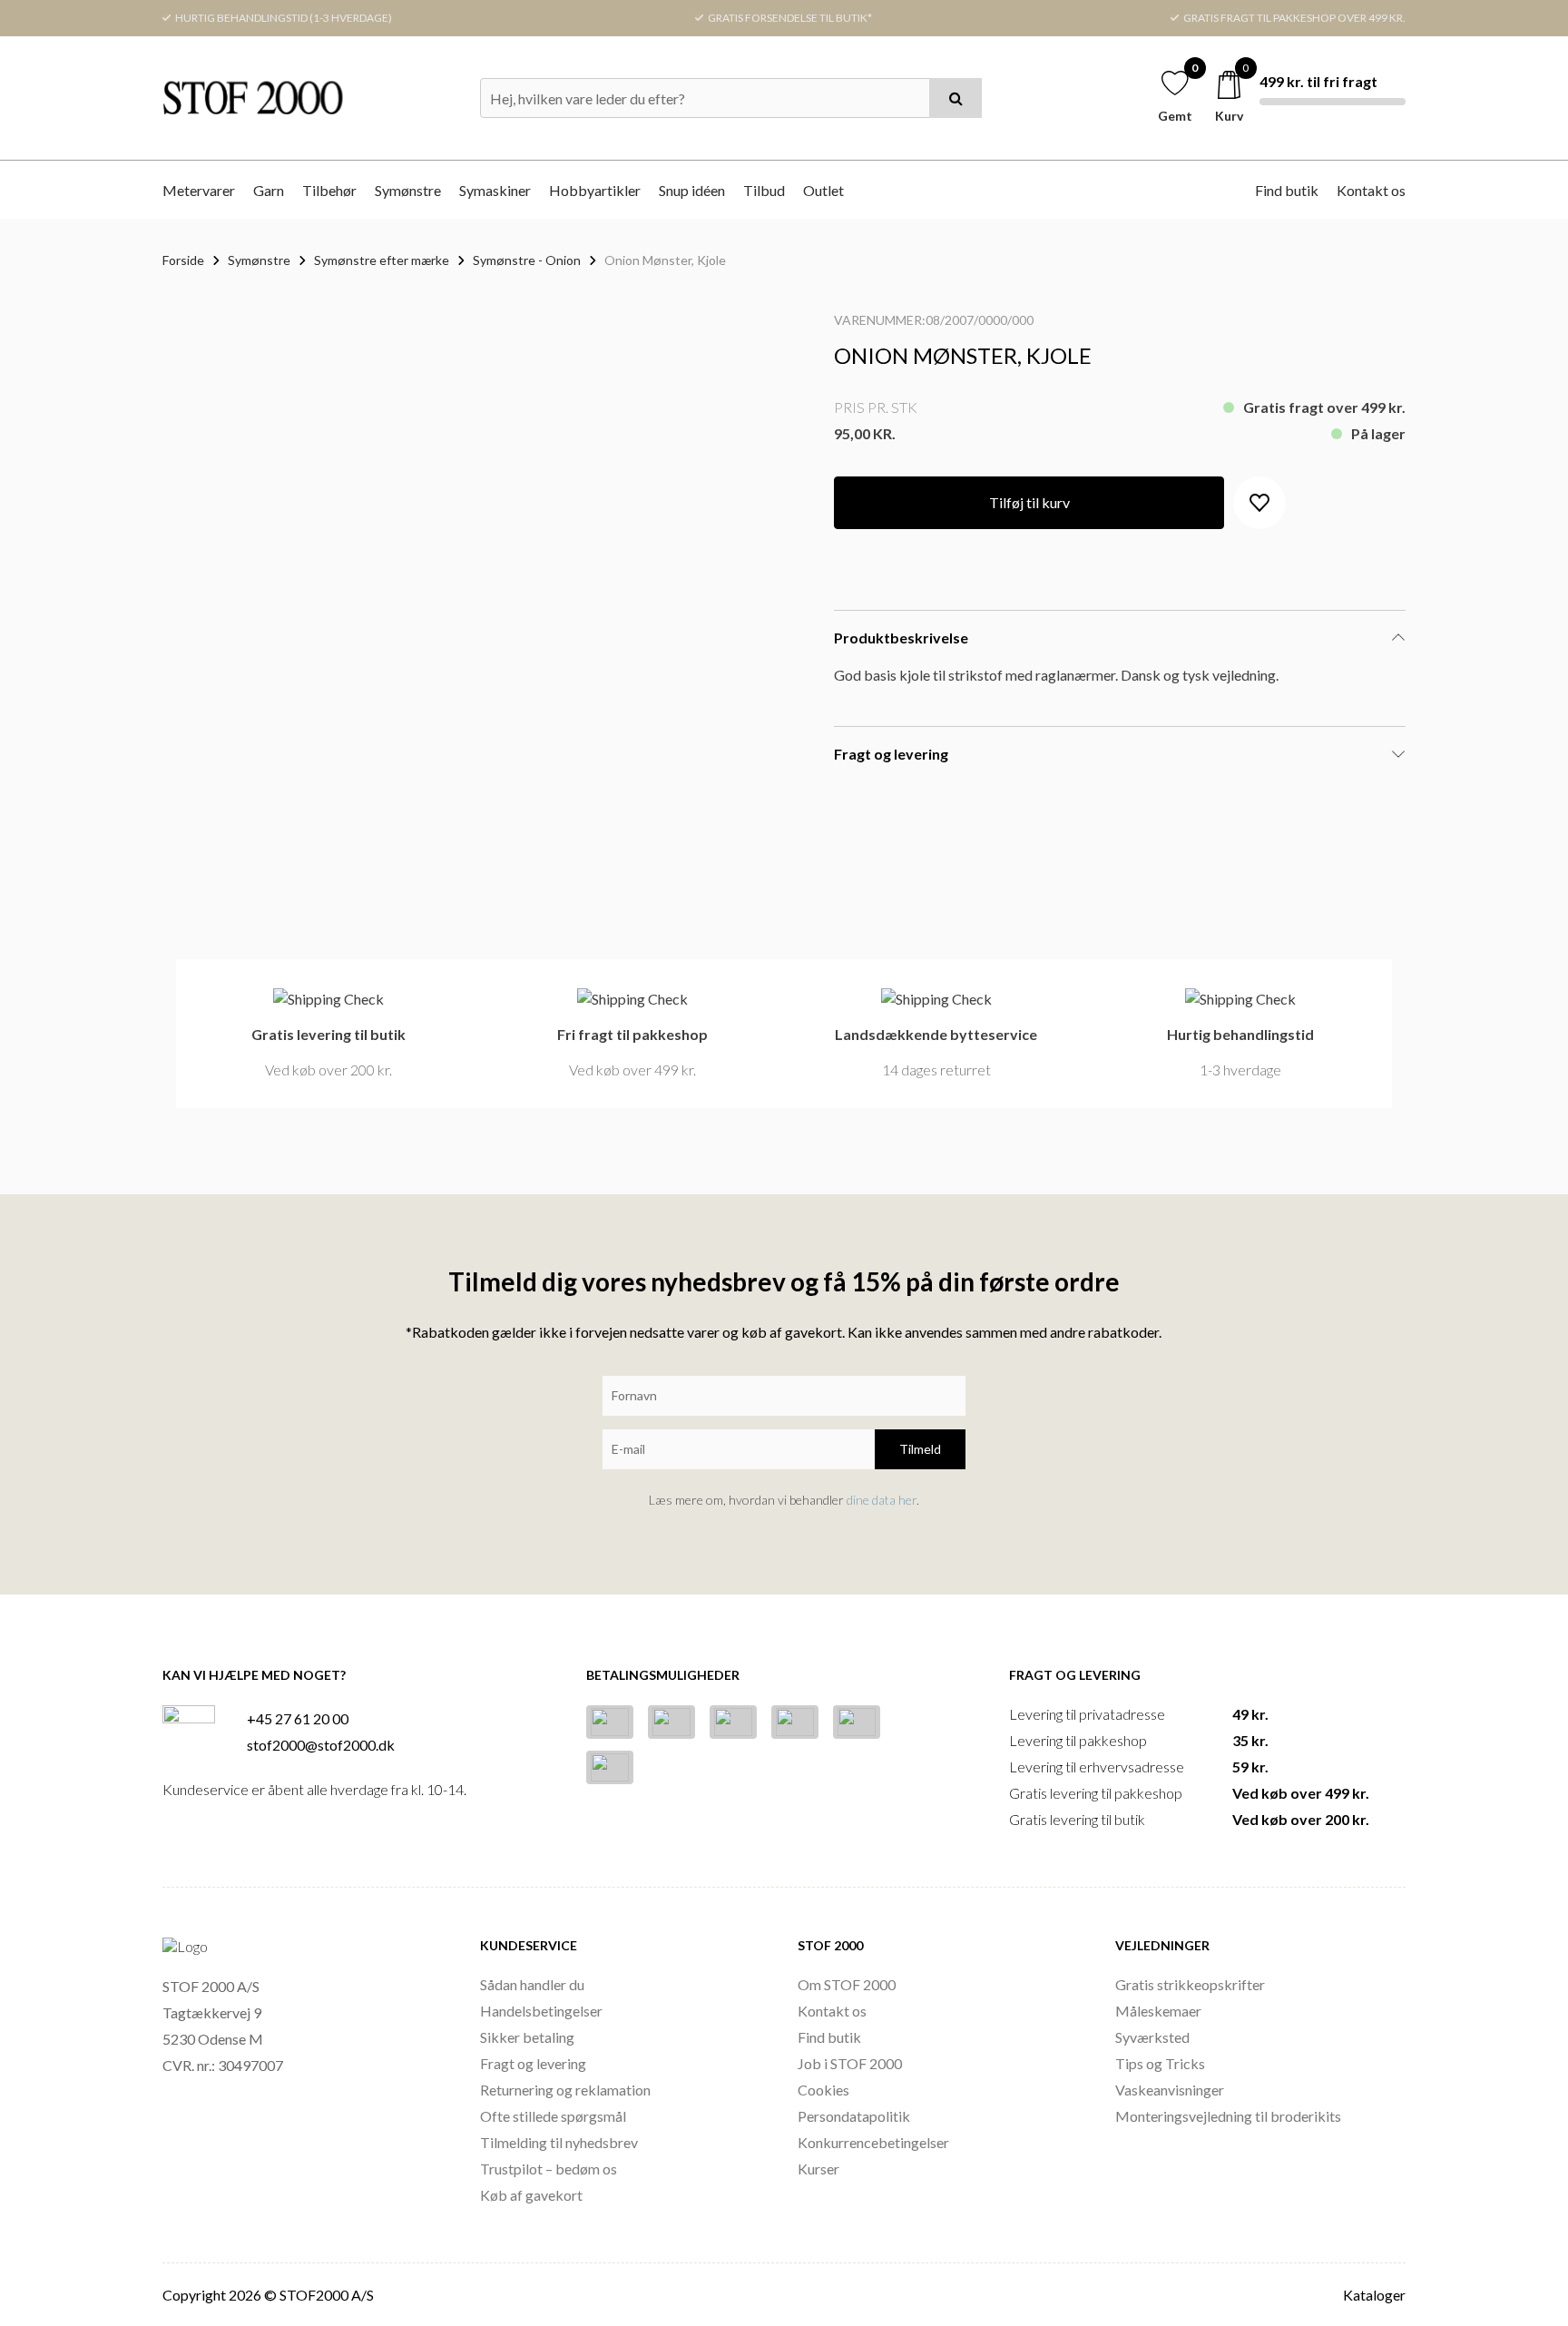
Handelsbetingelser (541, 2011)
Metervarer (199, 190)
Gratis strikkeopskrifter (1190, 1984)
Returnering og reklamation (565, 2090)
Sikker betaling (527, 2037)
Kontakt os (1371, 190)
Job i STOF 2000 (850, 2063)
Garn (269, 190)
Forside (183, 260)
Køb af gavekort (531, 2195)
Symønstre (408, 190)
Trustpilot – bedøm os (549, 2169)
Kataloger (1374, 2295)
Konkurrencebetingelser (873, 2142)
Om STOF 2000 (847, 1984)
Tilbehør (329, 190)
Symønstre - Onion (527, 260)
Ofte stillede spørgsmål (553, 2116)
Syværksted (1152, 2037)
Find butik (1287, 190)
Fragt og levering (533, 2063)
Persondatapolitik (854, 2116)
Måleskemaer (1158, 2011)
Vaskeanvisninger (1170, 2090)
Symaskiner (495, 190)
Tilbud (764, 190)
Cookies (823, 2090)
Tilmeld (920, 1449)
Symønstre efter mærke (382, 260)
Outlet (823, 190)
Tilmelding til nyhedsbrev (559, 2142)
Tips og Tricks (1160, 2063)
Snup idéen (692, 190)
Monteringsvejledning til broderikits (1228, 2116)
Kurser (818, 2169)
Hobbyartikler (595, 190)
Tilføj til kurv (1029, 502)
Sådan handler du (532, 1984)
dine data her (882, 1500)
